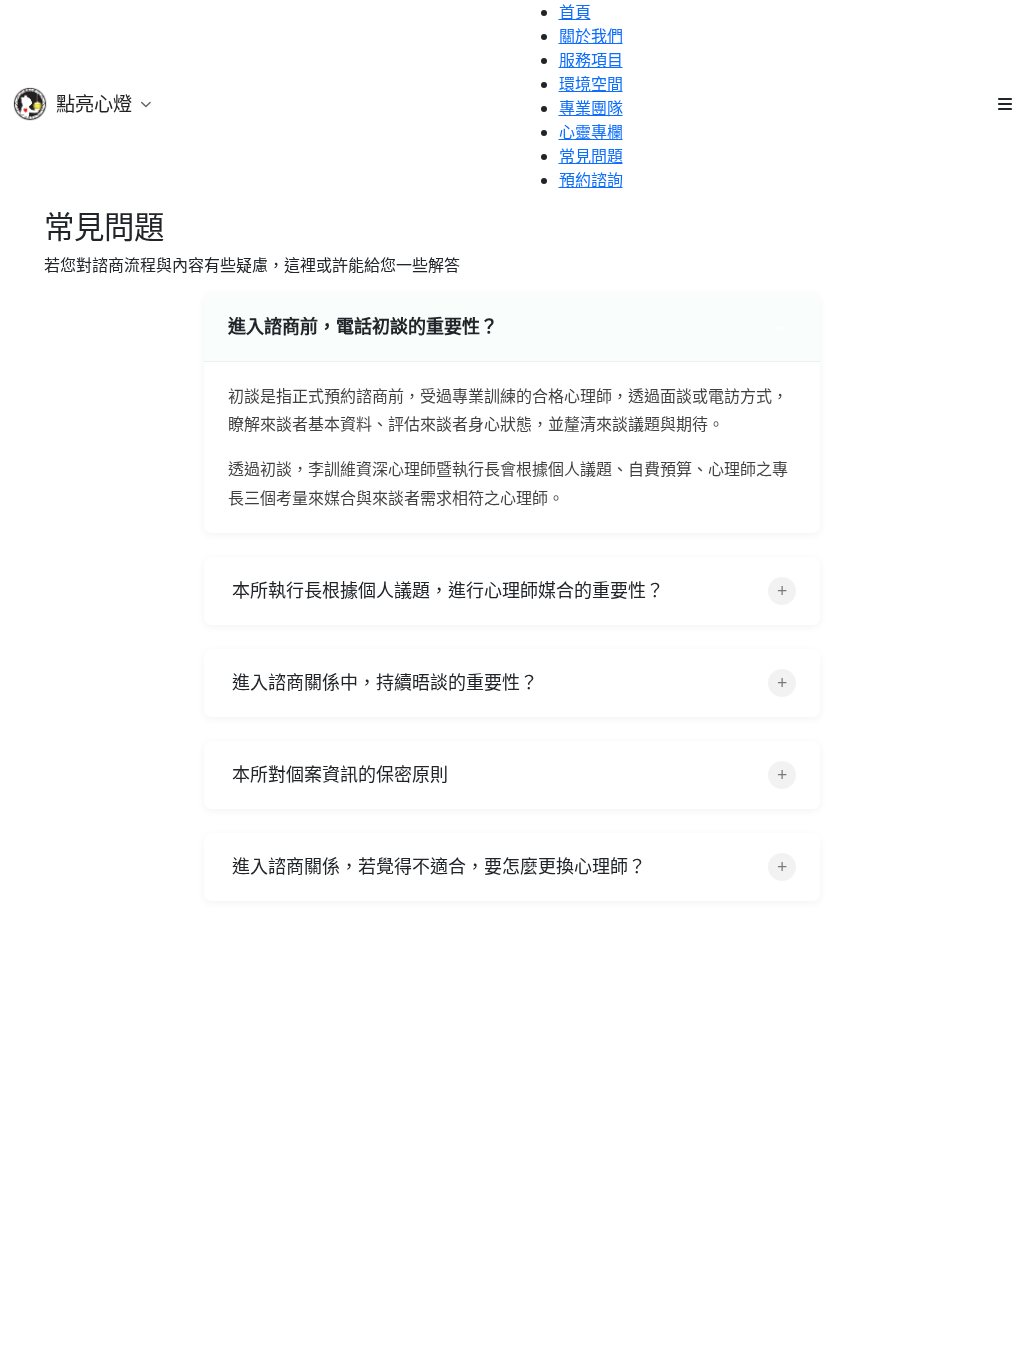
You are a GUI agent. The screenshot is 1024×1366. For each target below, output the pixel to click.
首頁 (575, 12)
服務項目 (591, 60)
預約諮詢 (591, 180)
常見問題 (591, 156)
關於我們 (591, 36)
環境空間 (591, 84)
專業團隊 (591, 108)
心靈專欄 (591, 132)
